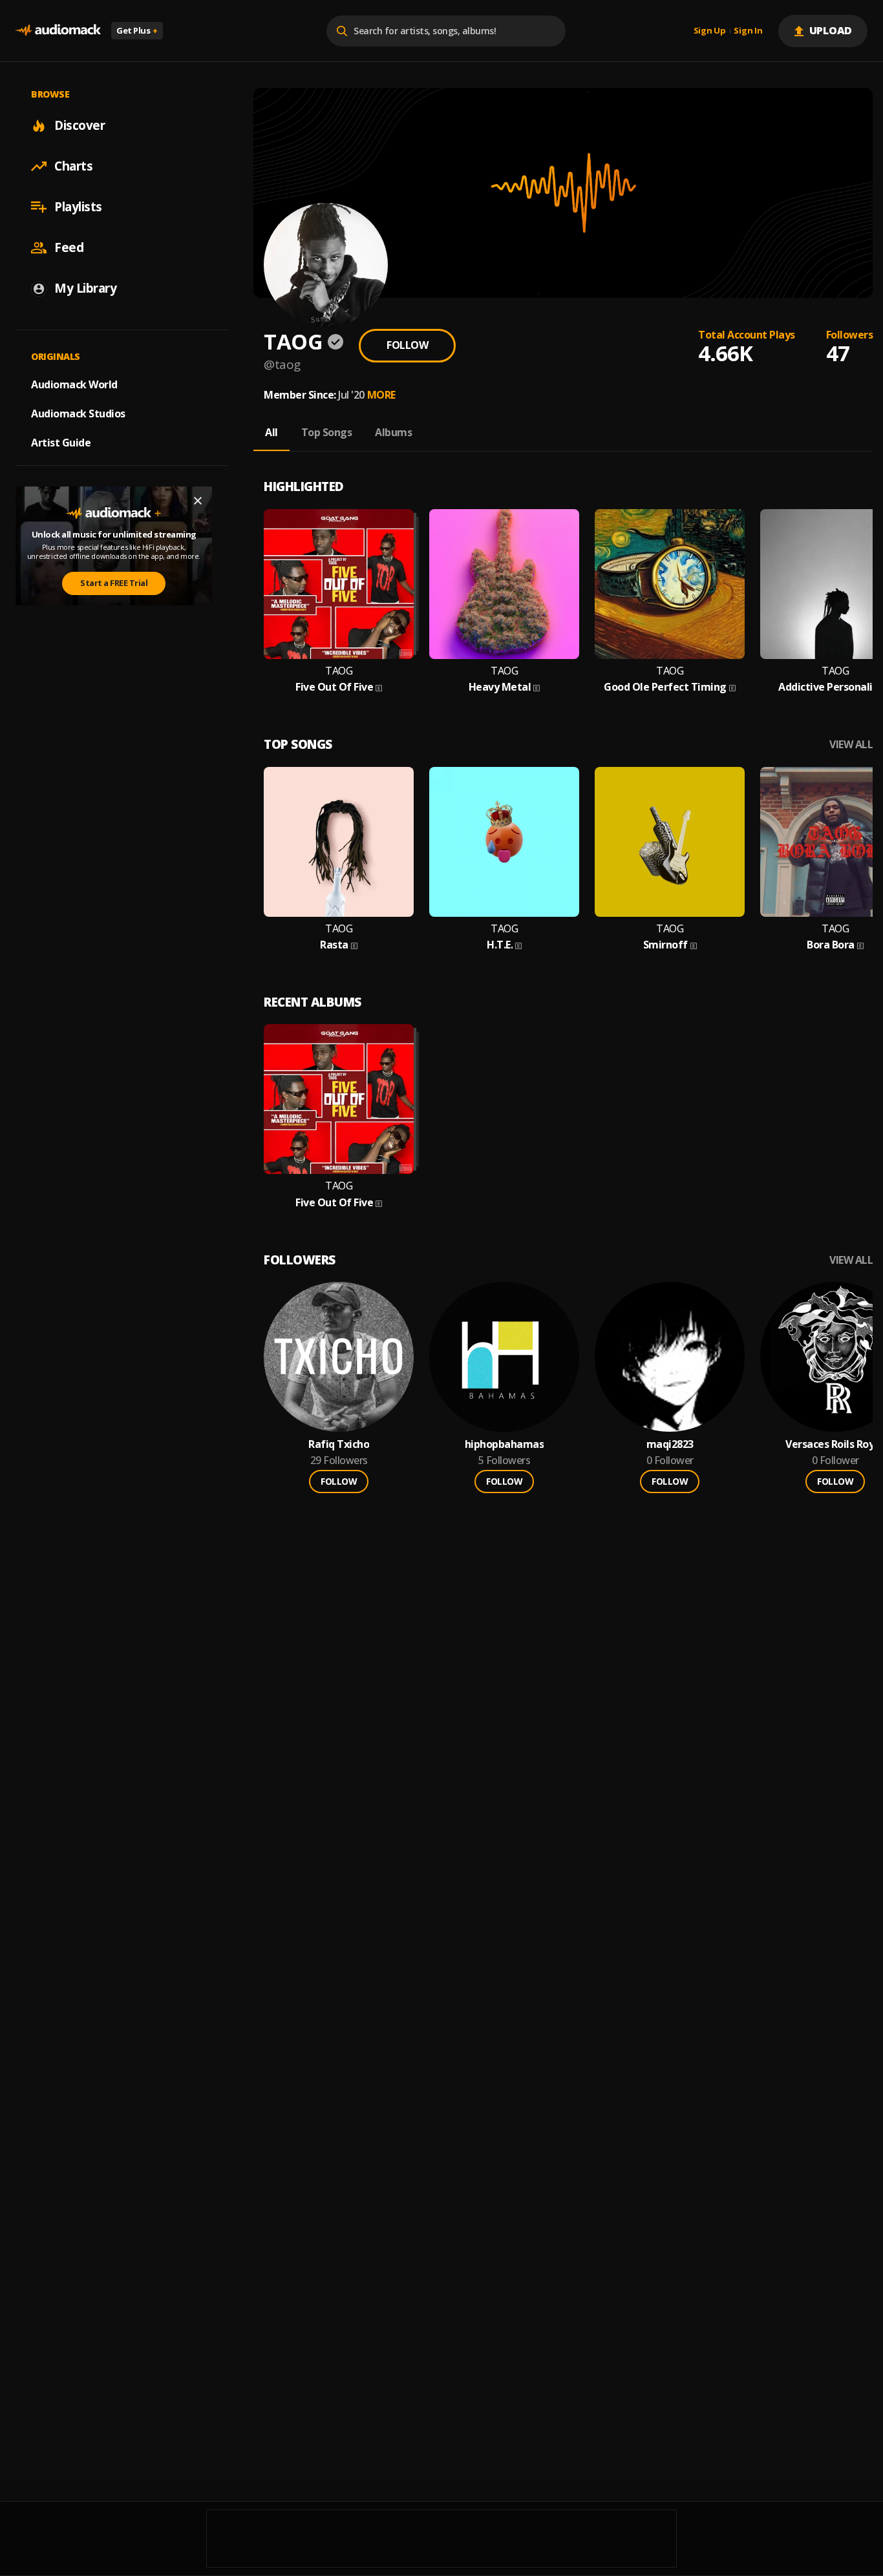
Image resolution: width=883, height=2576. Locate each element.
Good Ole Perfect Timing (665, 687)
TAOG (339, 671)
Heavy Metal (500, 687)
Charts (73, 166)
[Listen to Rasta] (339, 842)
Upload (831, 30)
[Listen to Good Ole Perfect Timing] (670, 584)
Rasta (334, 945)
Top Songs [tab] (327, 432)
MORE (381, 395)
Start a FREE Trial (114, 583)
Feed (69, 247)
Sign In (748, 31)
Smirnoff (665, 945)
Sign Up (710, 31)
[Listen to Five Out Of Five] (339, 584)
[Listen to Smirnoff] (670, 842)
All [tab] (271, 432)
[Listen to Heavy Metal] (504, 584)
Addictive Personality (831, 687)
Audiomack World (74, 384)
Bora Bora (831, 945)
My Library (85, 288)
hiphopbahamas (505, 1444)
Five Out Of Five (334, 687)
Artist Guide (61, 443)
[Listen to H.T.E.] (504, 842)
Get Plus (137, 30)
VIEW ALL (851, 745)
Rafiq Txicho (339, 1444)
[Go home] (58, 31)
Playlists (78, 207)
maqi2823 (670, 1444)
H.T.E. (500, 945)
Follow (407, 345)
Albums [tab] (393, 432)
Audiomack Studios (78, 414)
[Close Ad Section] (198, 501)
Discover (80, 125)
